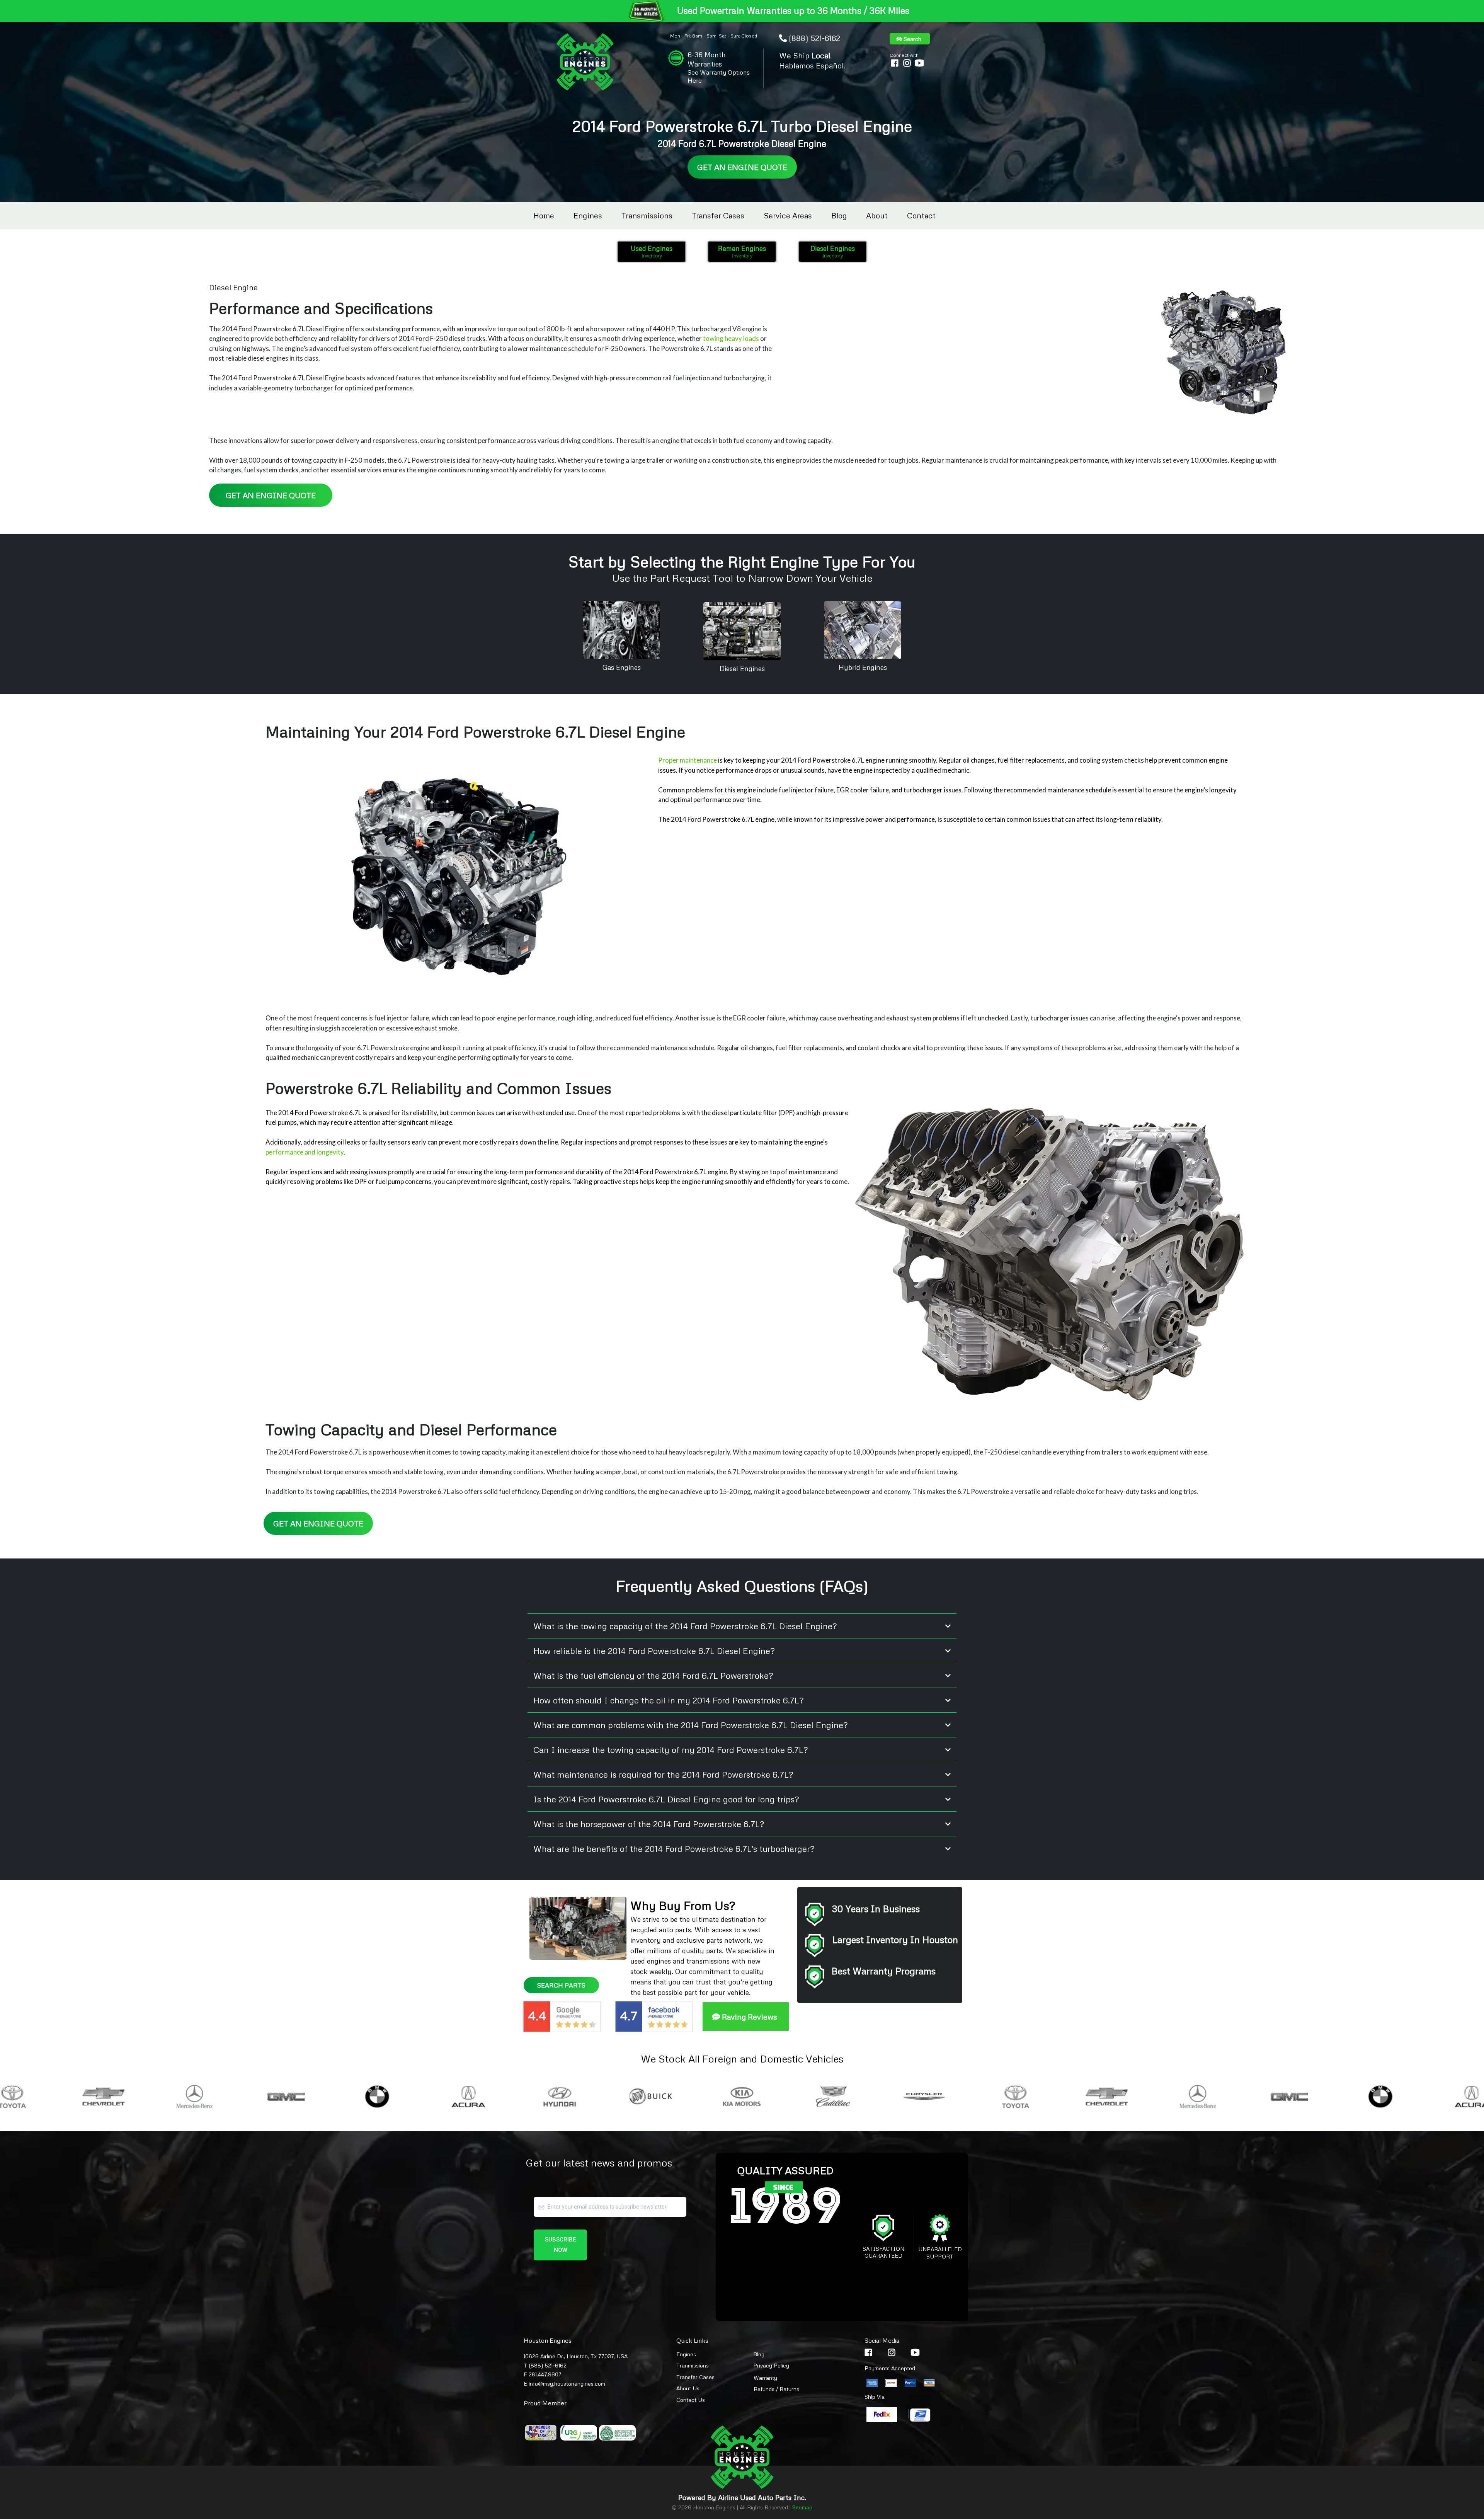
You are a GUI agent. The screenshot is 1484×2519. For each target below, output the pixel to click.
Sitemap (802, 2507)
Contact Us (691, 2400)
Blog (839, 215)
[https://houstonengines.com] (585, 62)
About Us (688, 2388)
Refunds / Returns (776, 2389)
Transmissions (647, 215)
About (877, 215)
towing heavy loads (731, 338)
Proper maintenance (688, 760)
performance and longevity (305, 1152)
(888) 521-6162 (814, 38)
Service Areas (788, 215)
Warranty (765, 2378)
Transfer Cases (718, 215)
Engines (588, 215)
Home (544, 215)
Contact (921, 215)
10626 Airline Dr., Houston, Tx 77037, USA (576, 2356)
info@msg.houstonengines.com (567, 2384)
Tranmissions (693, 2365)
